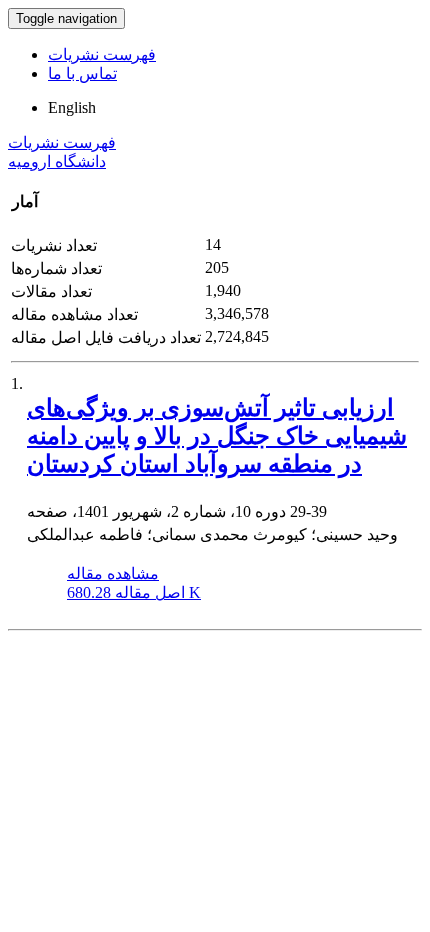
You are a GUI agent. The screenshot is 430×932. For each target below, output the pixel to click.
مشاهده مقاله (113, 573)
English (72, 107)
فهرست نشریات (102, 54)
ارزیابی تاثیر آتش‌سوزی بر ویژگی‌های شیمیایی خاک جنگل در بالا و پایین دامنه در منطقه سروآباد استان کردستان (217, 436)
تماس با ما (82, 73)
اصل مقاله (134, 592)
